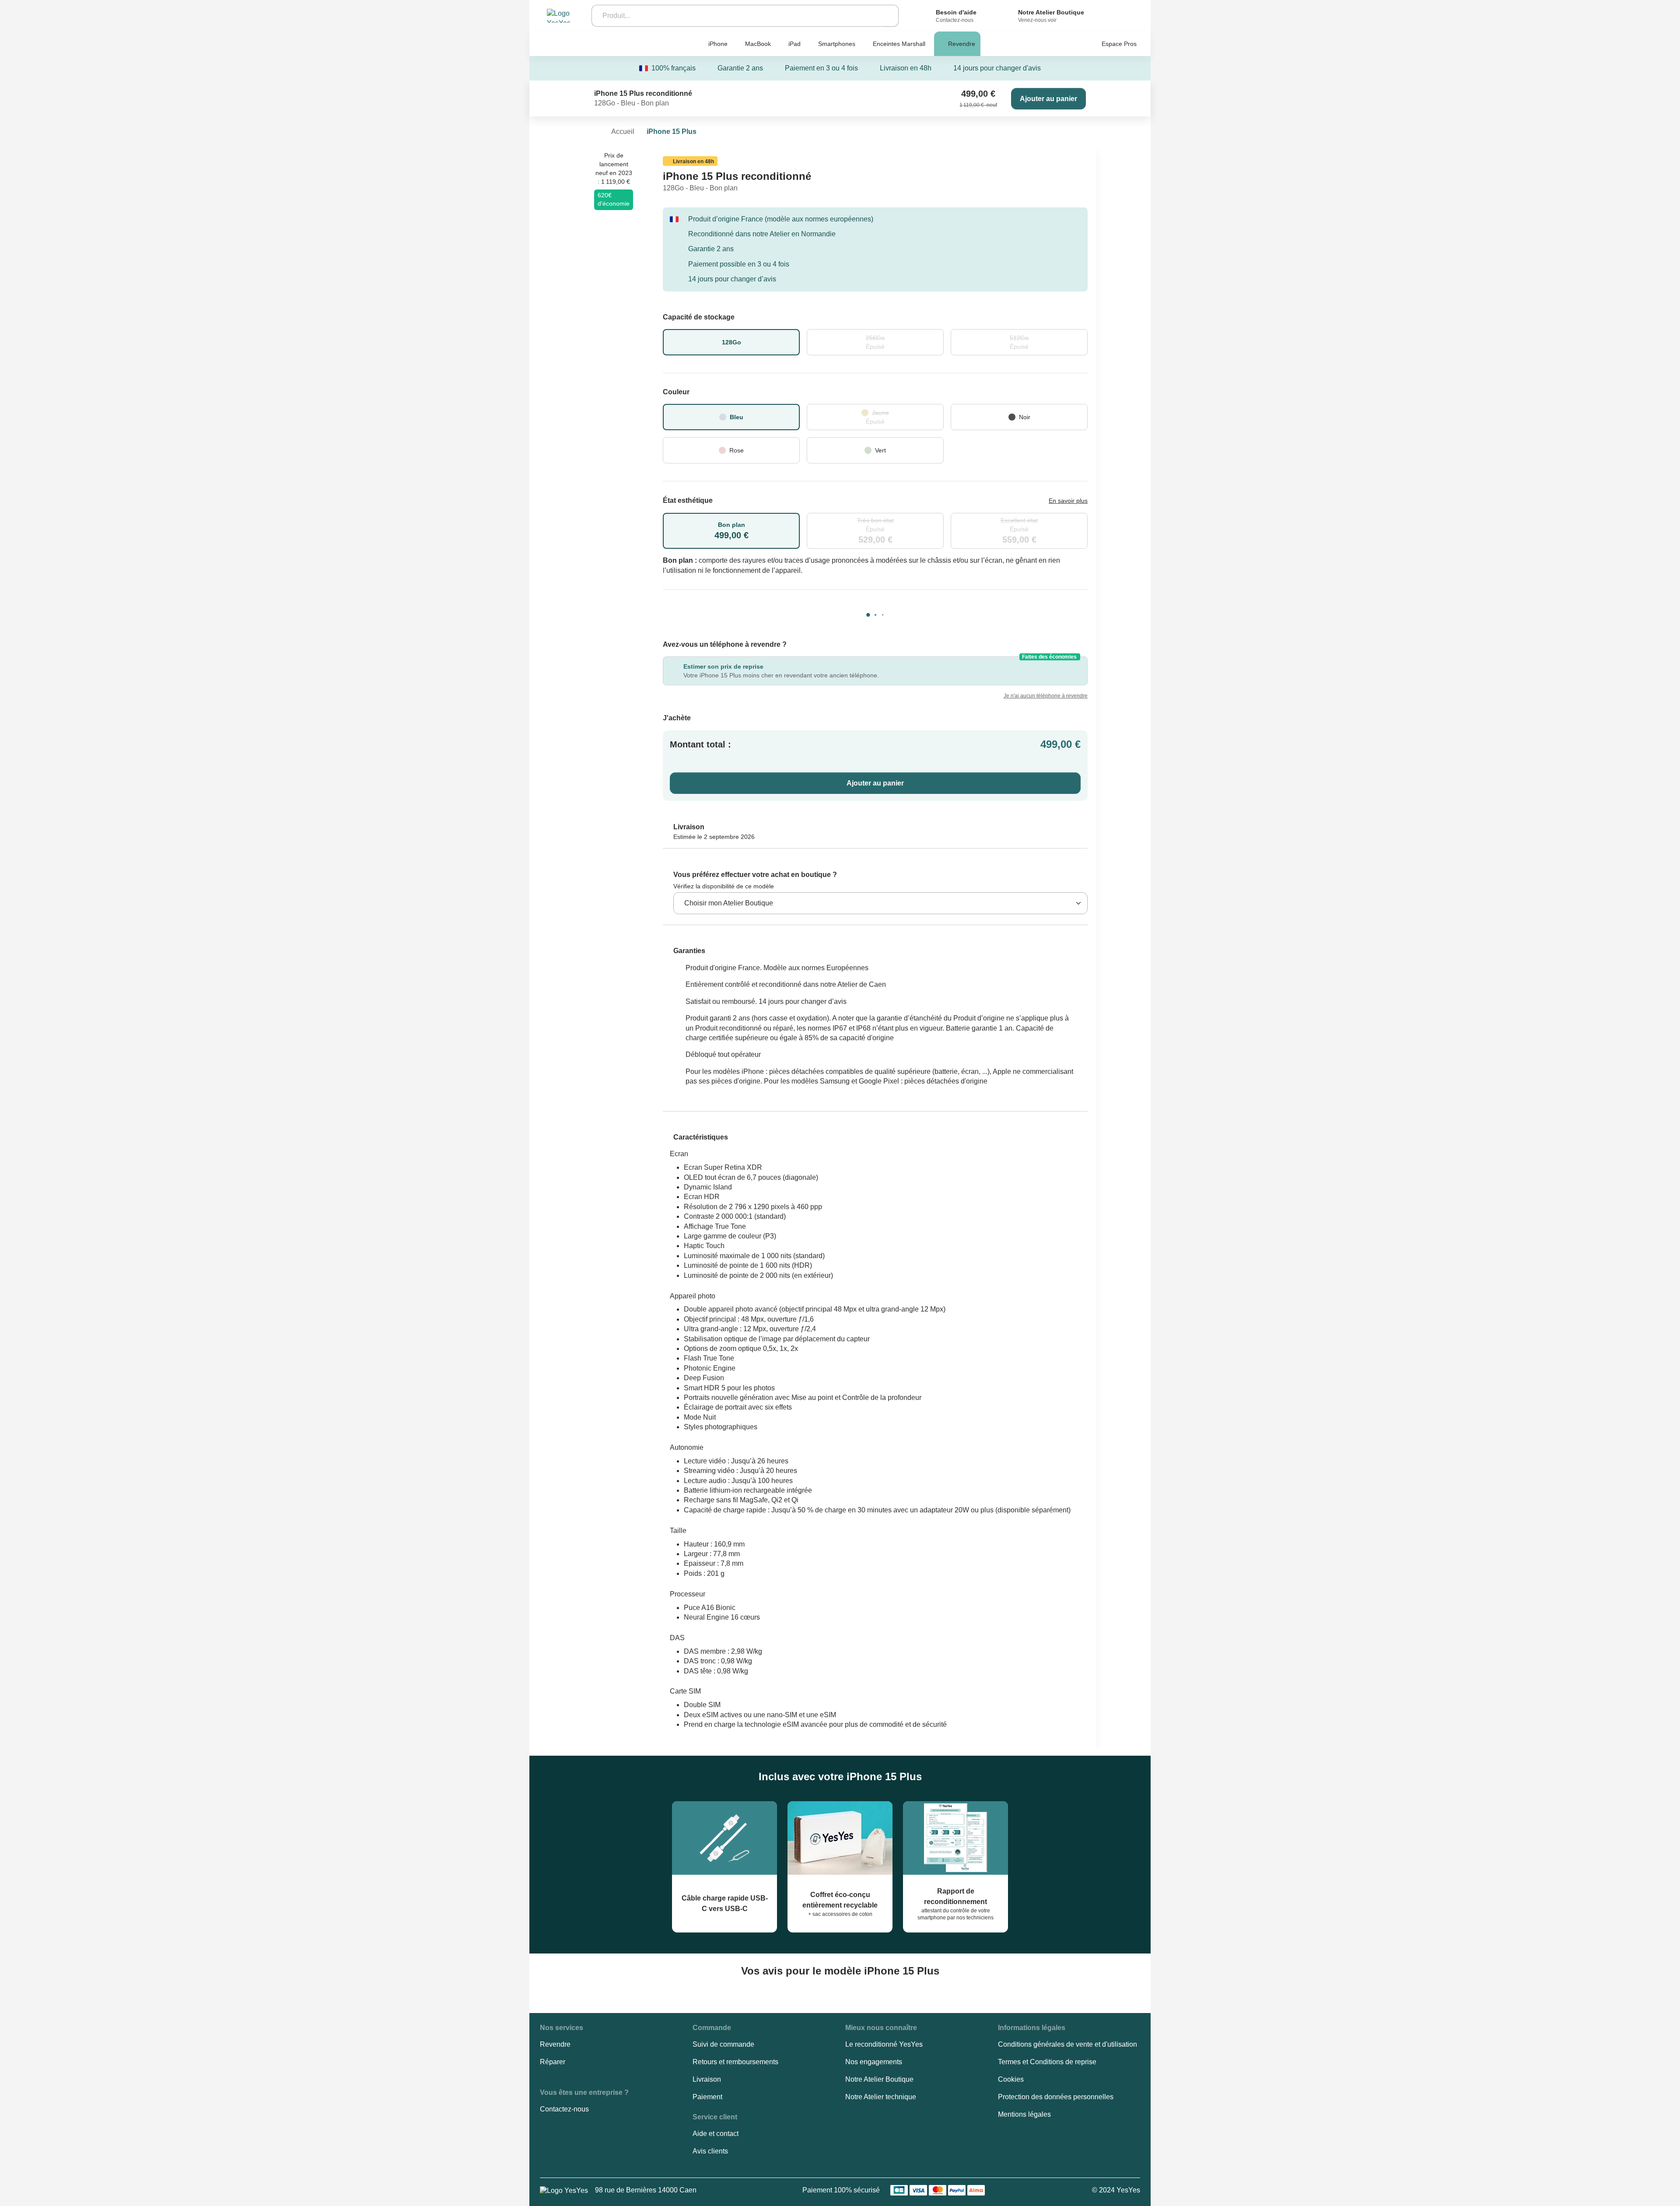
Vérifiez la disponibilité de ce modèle (724, 886)
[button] (684, 951)
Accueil (623, 132)
